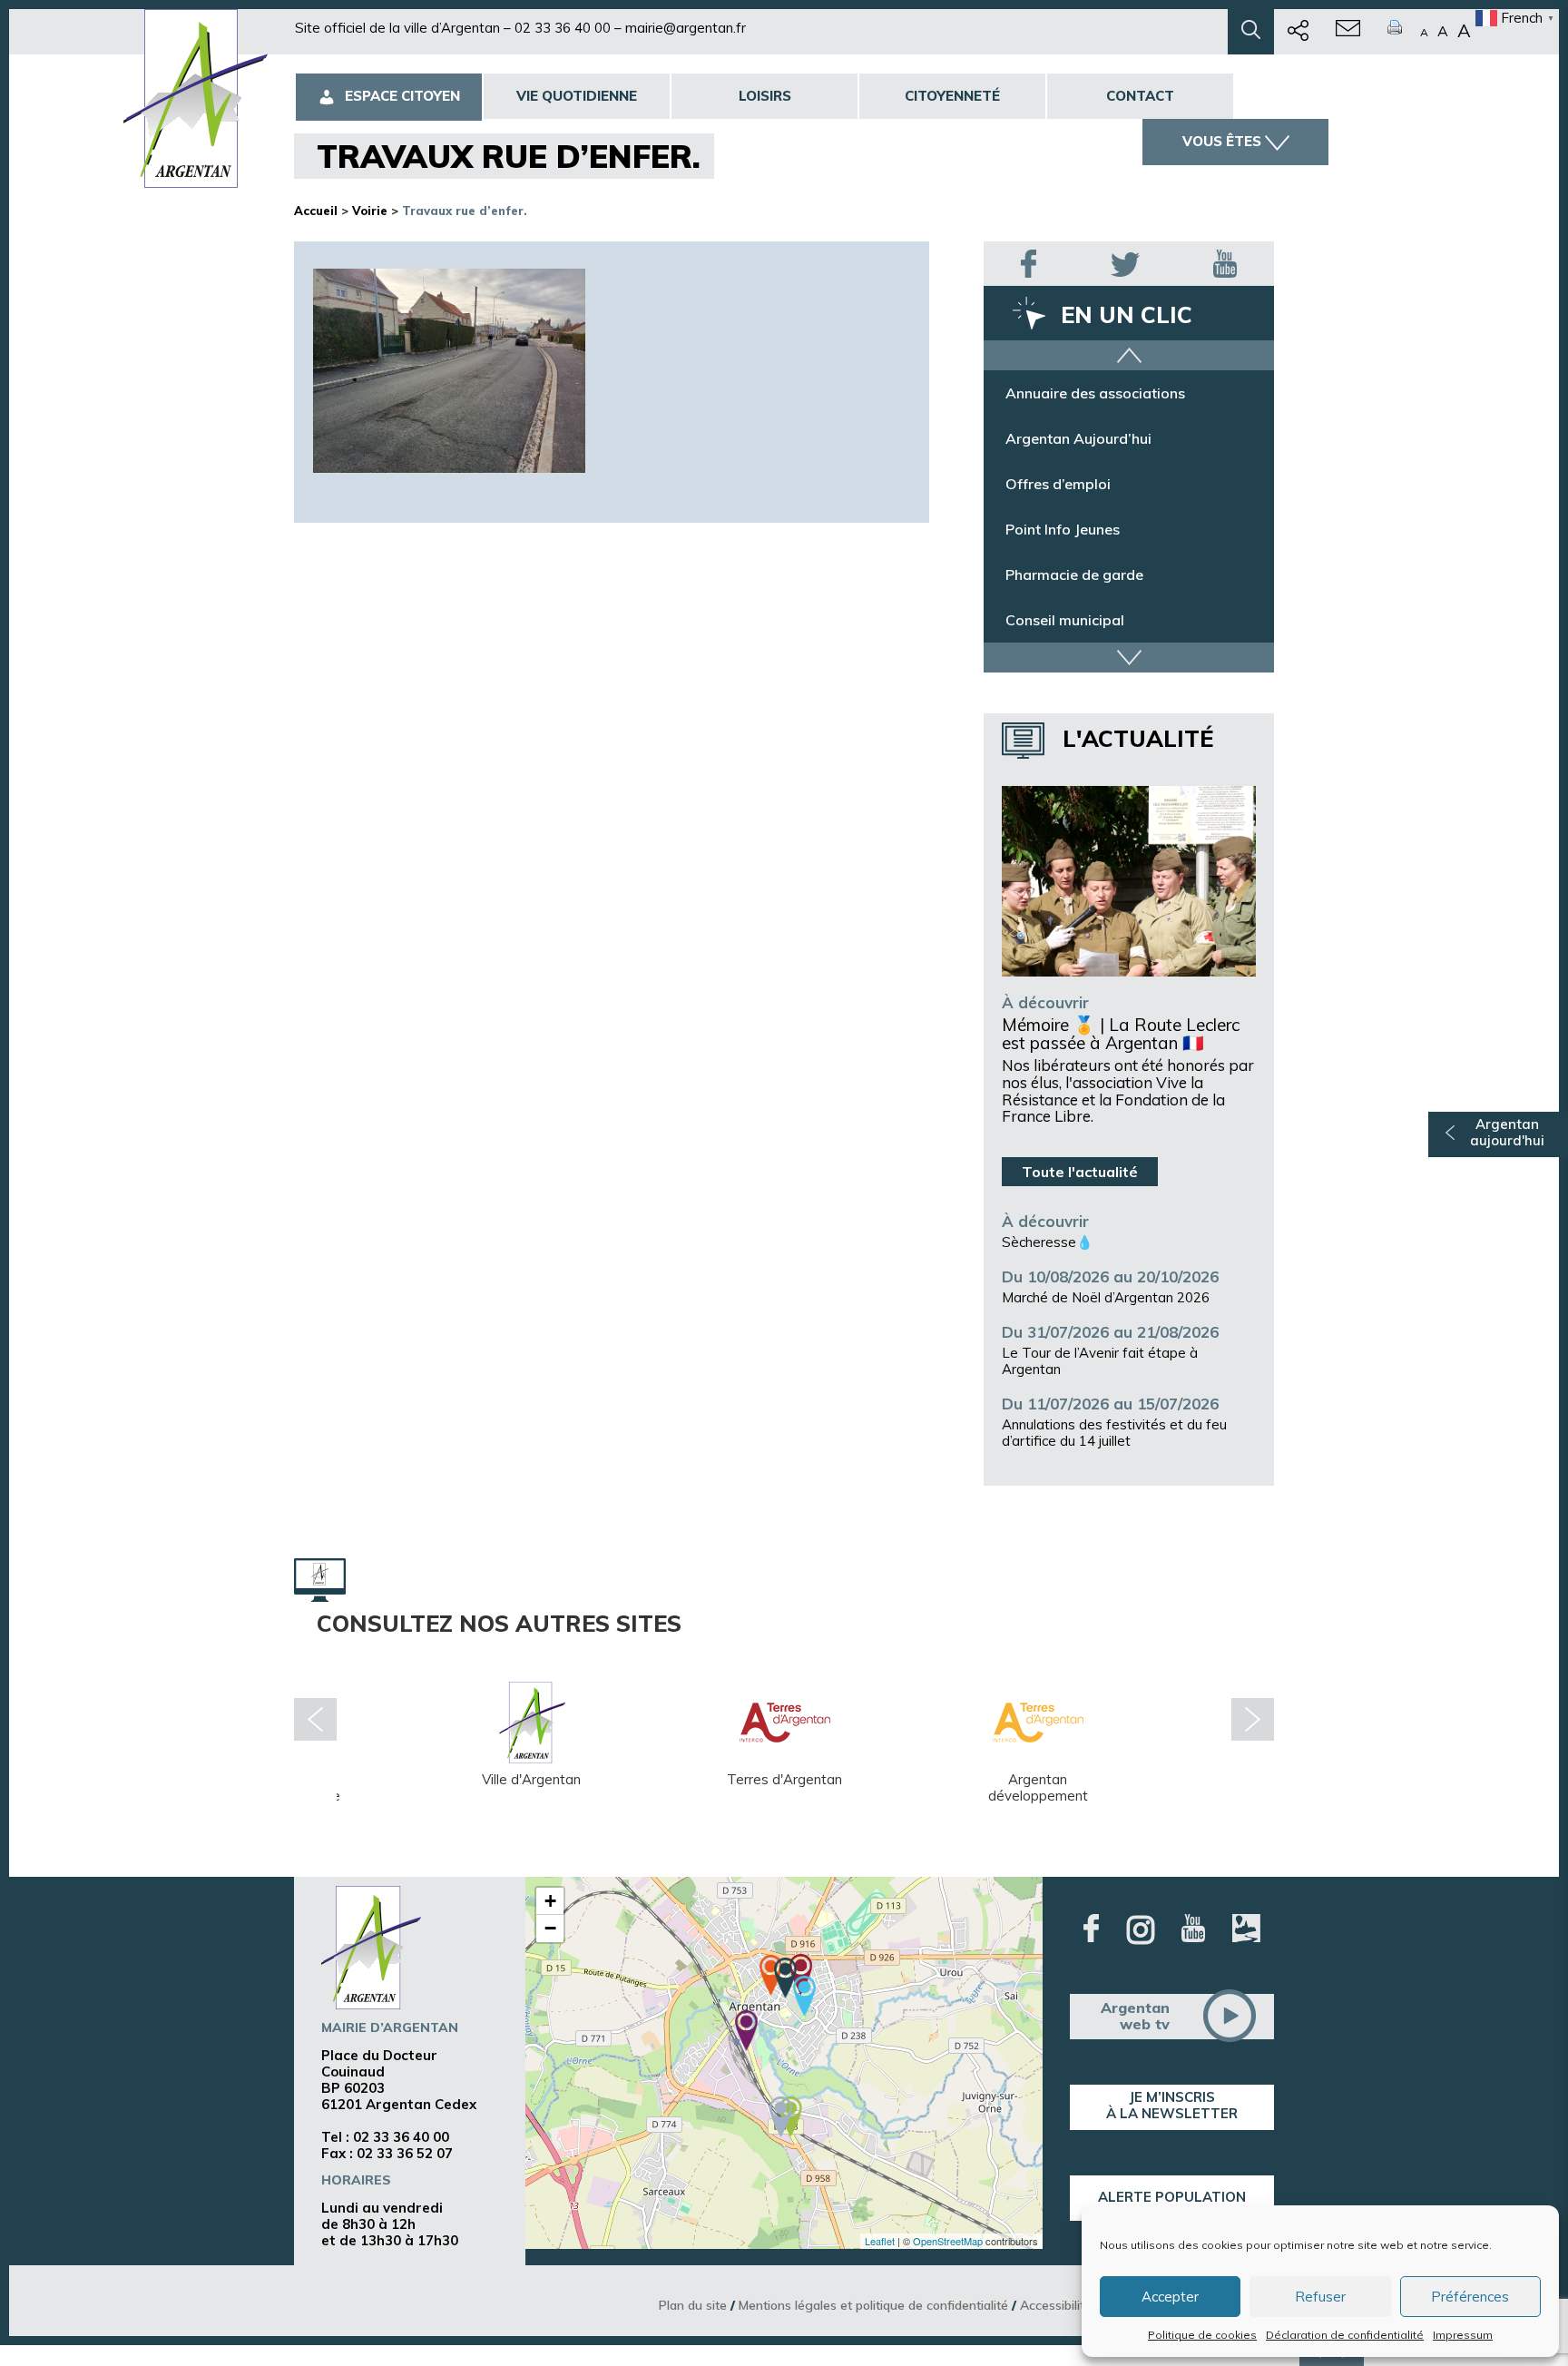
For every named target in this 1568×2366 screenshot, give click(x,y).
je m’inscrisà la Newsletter (1172, 2105)
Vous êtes (1222, 141)
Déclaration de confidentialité (1345, 2335)
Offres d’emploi (1058, 484)
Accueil (316, 211)
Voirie (370, 211)
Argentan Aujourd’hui (1078, 438)
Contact (1140, 96)
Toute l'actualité (1080, 1172)
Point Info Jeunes (1063, 529)
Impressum (1463, 2335)
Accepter (1170, 2297)
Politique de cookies (1202, 2335)
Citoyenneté (952, 96)
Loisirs (765, 96)
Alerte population (1172, 2197)
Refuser (1320, 2297)
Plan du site (693, 2305)
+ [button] (550, 1901)
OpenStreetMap (948, 2241)
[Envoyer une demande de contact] (1348, 32)
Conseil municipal (1065, 620)
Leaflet (880, 2241)
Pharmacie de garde (1074, 574)
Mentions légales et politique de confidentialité (873, 2305)
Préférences (1470, 2297)
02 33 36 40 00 (563, 28)
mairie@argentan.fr (686, 28)
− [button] (550, 1928)
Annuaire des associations (1095, 393)
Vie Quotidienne (577, 96)
